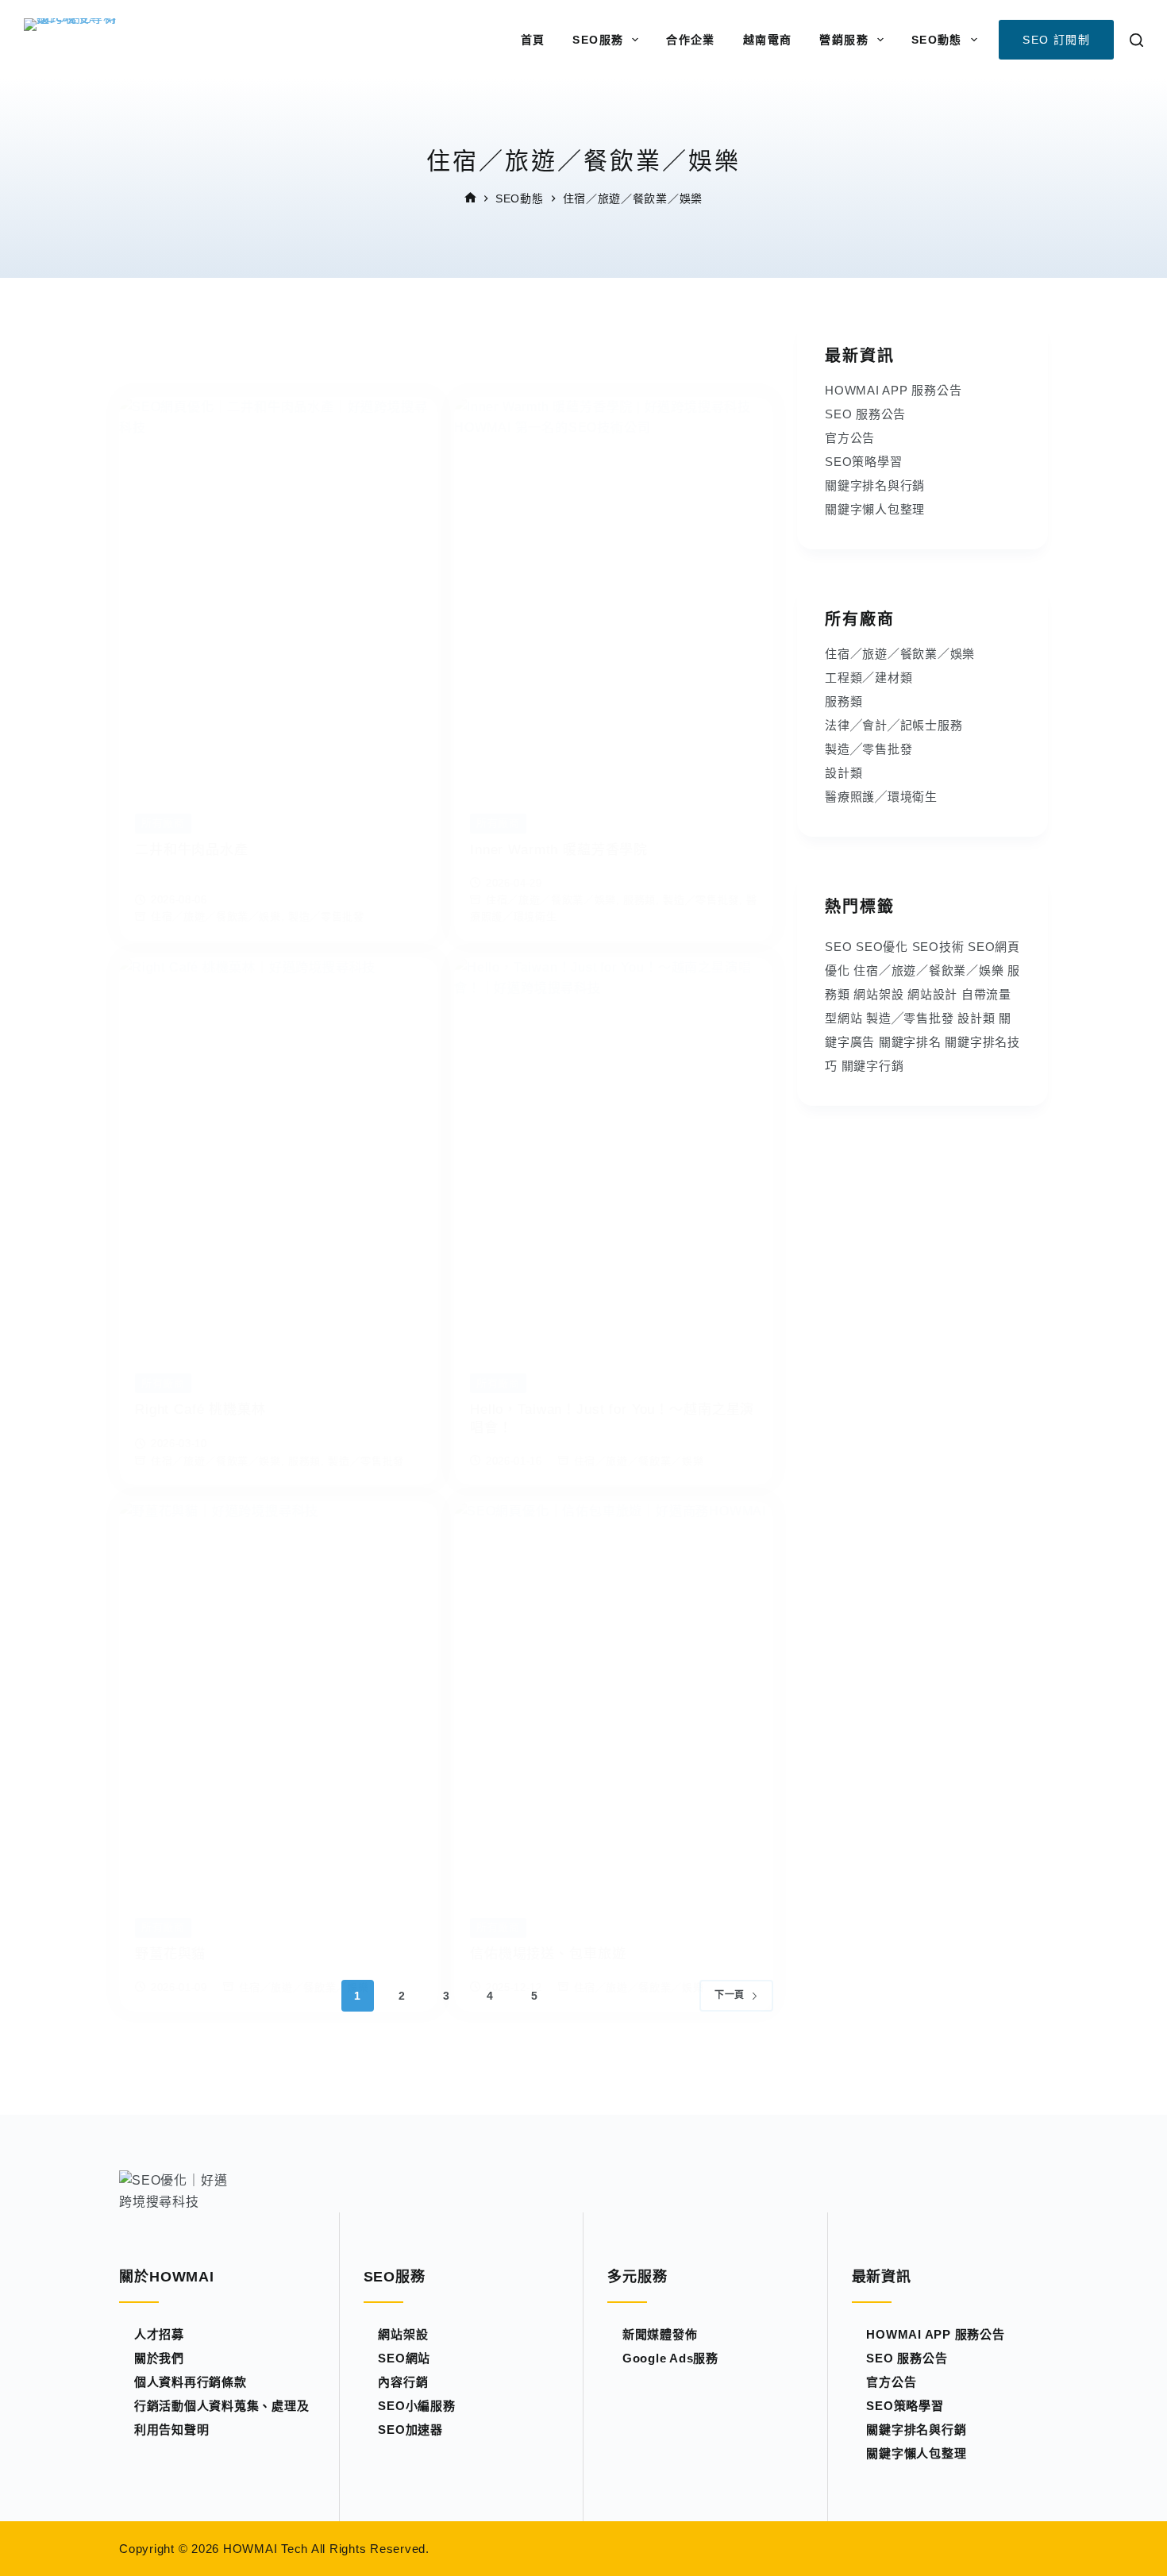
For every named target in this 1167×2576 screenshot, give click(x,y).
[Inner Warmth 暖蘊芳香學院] (614, 593)
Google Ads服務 (670, 2358)
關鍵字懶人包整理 (875, 509)
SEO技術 (938, 947)
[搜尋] (1136, 40)
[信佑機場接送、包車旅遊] (614, 1697)
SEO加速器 (410, 2430)
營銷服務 (844, 40)
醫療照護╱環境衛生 (881, 797)
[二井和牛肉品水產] (279, 593)
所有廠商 (163, 823)
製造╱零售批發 (326, 916)
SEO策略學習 (863, 462)
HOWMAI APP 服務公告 (893, 390)
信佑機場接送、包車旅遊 (548, 1954)
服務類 (639, 900)
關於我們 (159, 2358)
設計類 (843, 773)
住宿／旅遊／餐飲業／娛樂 (216, 916)
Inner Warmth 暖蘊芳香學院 (559, 850)
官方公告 (850, 438)
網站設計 (932, 994)
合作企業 (691, 40)
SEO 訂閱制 (1056, 40)
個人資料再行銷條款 (191, 2382)
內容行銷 (403, 2382)
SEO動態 (937, 40)
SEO (838, 947)
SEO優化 (882, 947)
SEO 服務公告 (865, 414)
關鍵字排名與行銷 (875, 485)
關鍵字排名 (910, 1042)
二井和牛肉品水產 (192, 850)
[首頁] (470, 199)
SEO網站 (404, 2358)
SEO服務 (598, 40)
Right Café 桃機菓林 (200, 1409)
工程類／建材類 (869, 678)
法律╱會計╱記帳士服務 (894, 725)
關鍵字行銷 (873, 1066)
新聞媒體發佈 (660, 2334)
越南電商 (768, 40)
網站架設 (878, 994)
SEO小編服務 (416, 2406)
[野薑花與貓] (279, 1697)
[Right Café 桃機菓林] (279, 1153)
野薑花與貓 (170, 1954)
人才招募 (159, 2334)
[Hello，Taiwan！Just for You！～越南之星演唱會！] (614, 1153)
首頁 (533, 40)
